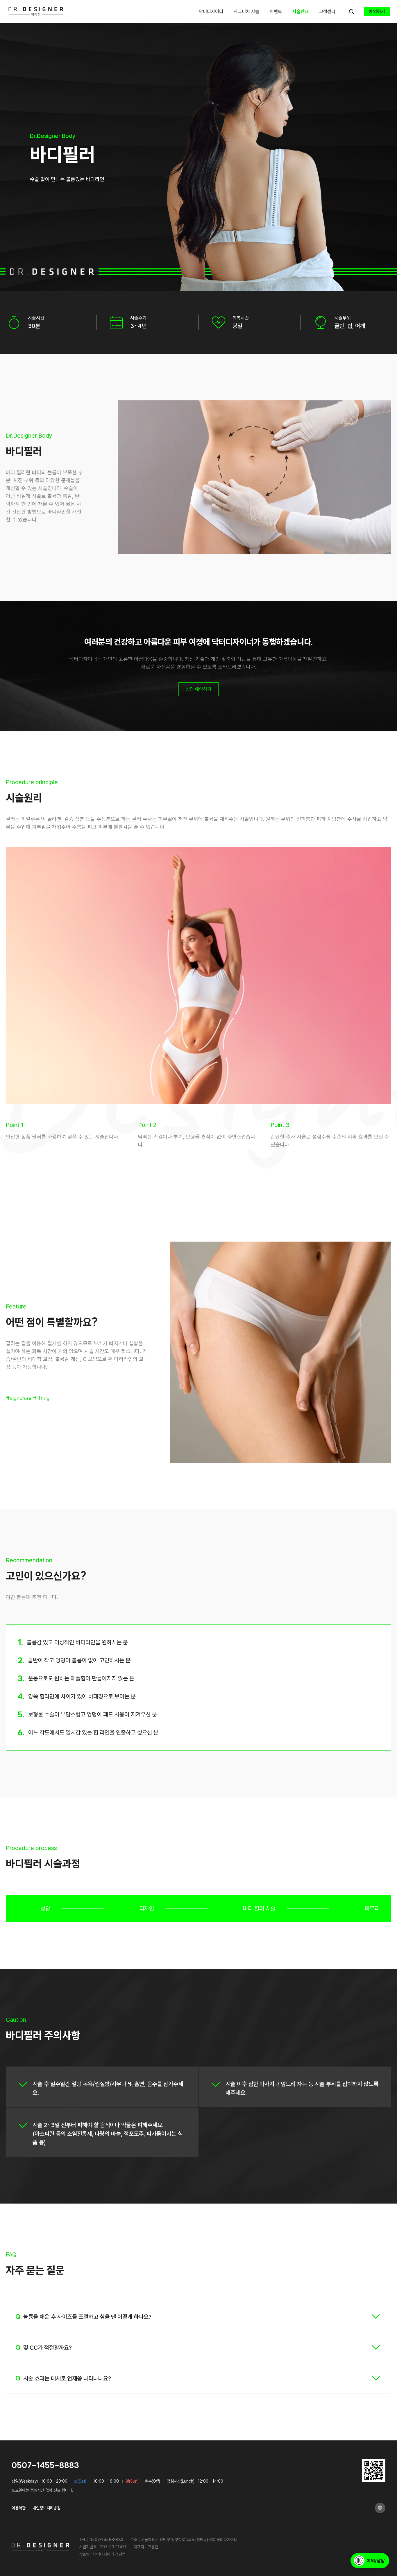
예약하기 (377, 11)
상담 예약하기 (199, 689)
